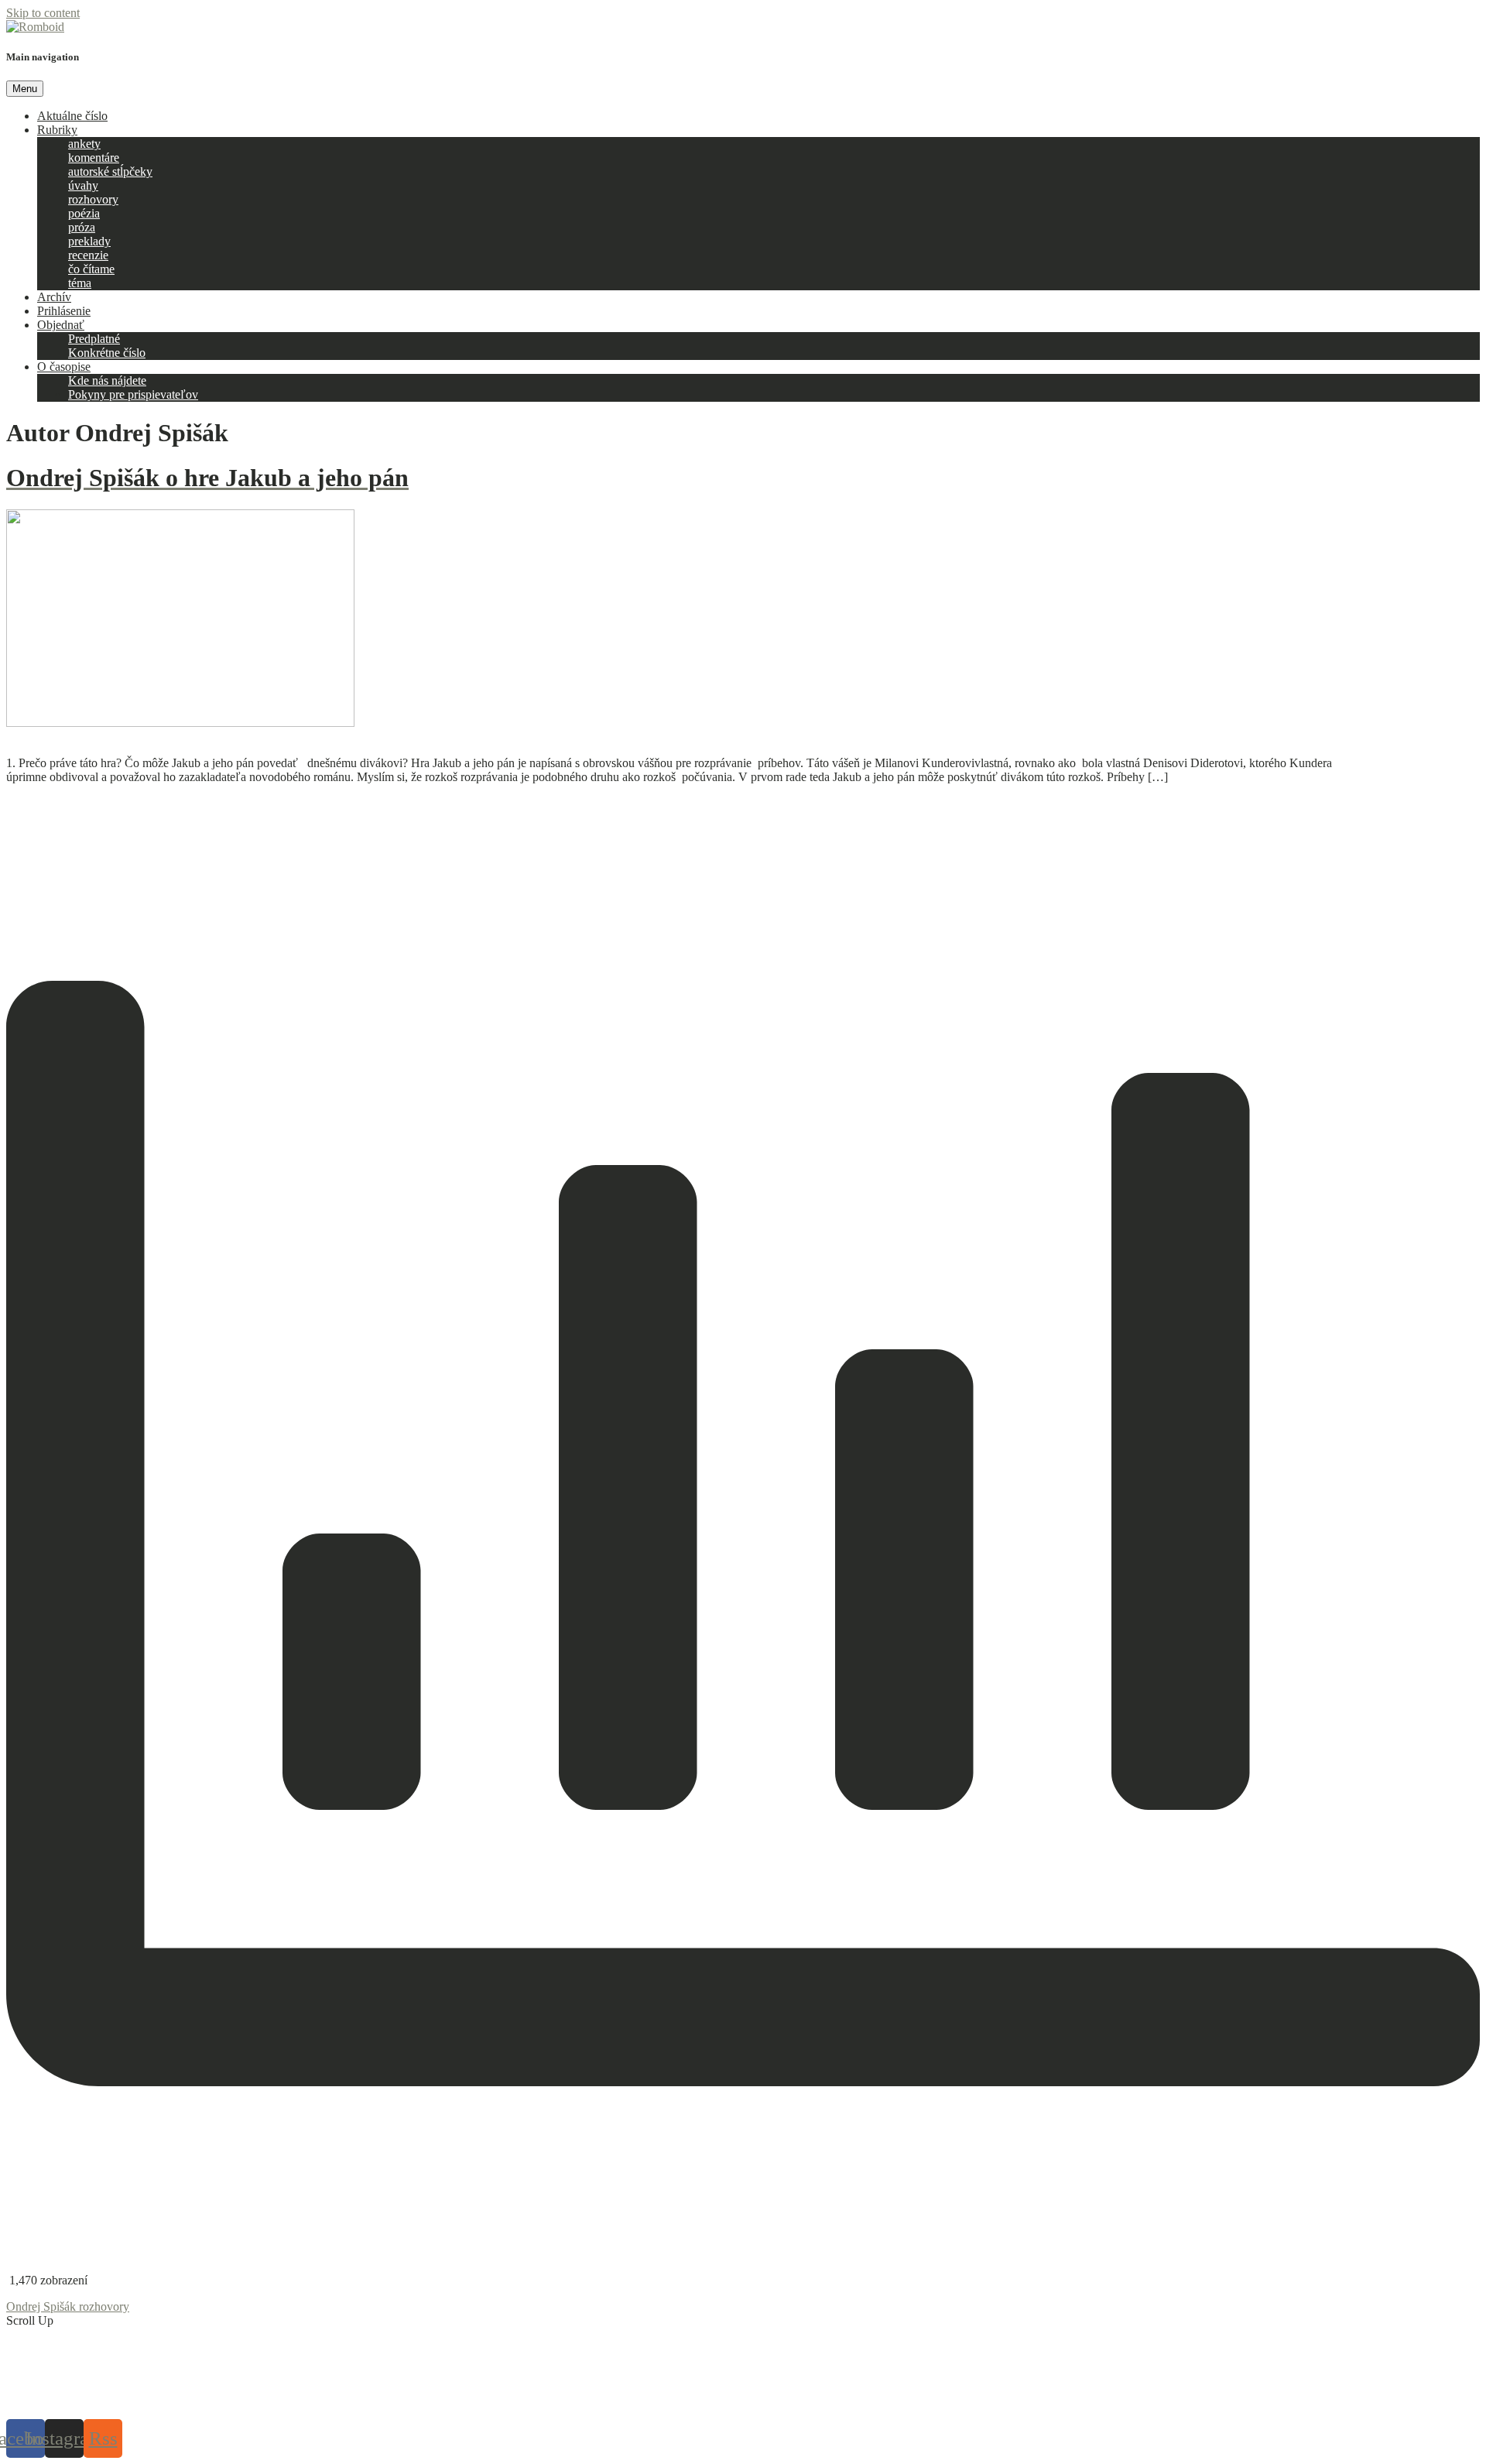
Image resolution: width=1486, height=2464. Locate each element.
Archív (54, 297)
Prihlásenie (64, 311)
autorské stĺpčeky (110, 171)
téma (80, 283)
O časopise (64, 367)
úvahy (83, 185)
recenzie (88, 255)
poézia (84, 213)
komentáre (94, 158)
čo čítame (91, 269)
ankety (84, 144)
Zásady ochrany (671, 2399)
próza (82, 227)
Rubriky (57, 130)
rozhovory (93, 199)
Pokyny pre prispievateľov (133, 394)
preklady (89, 241)
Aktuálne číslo (72, 116)
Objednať (61, 325)
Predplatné (94, 339)
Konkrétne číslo (107, 353)
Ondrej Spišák (43, 2306)
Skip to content (43, 13)
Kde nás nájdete (107, 380)
